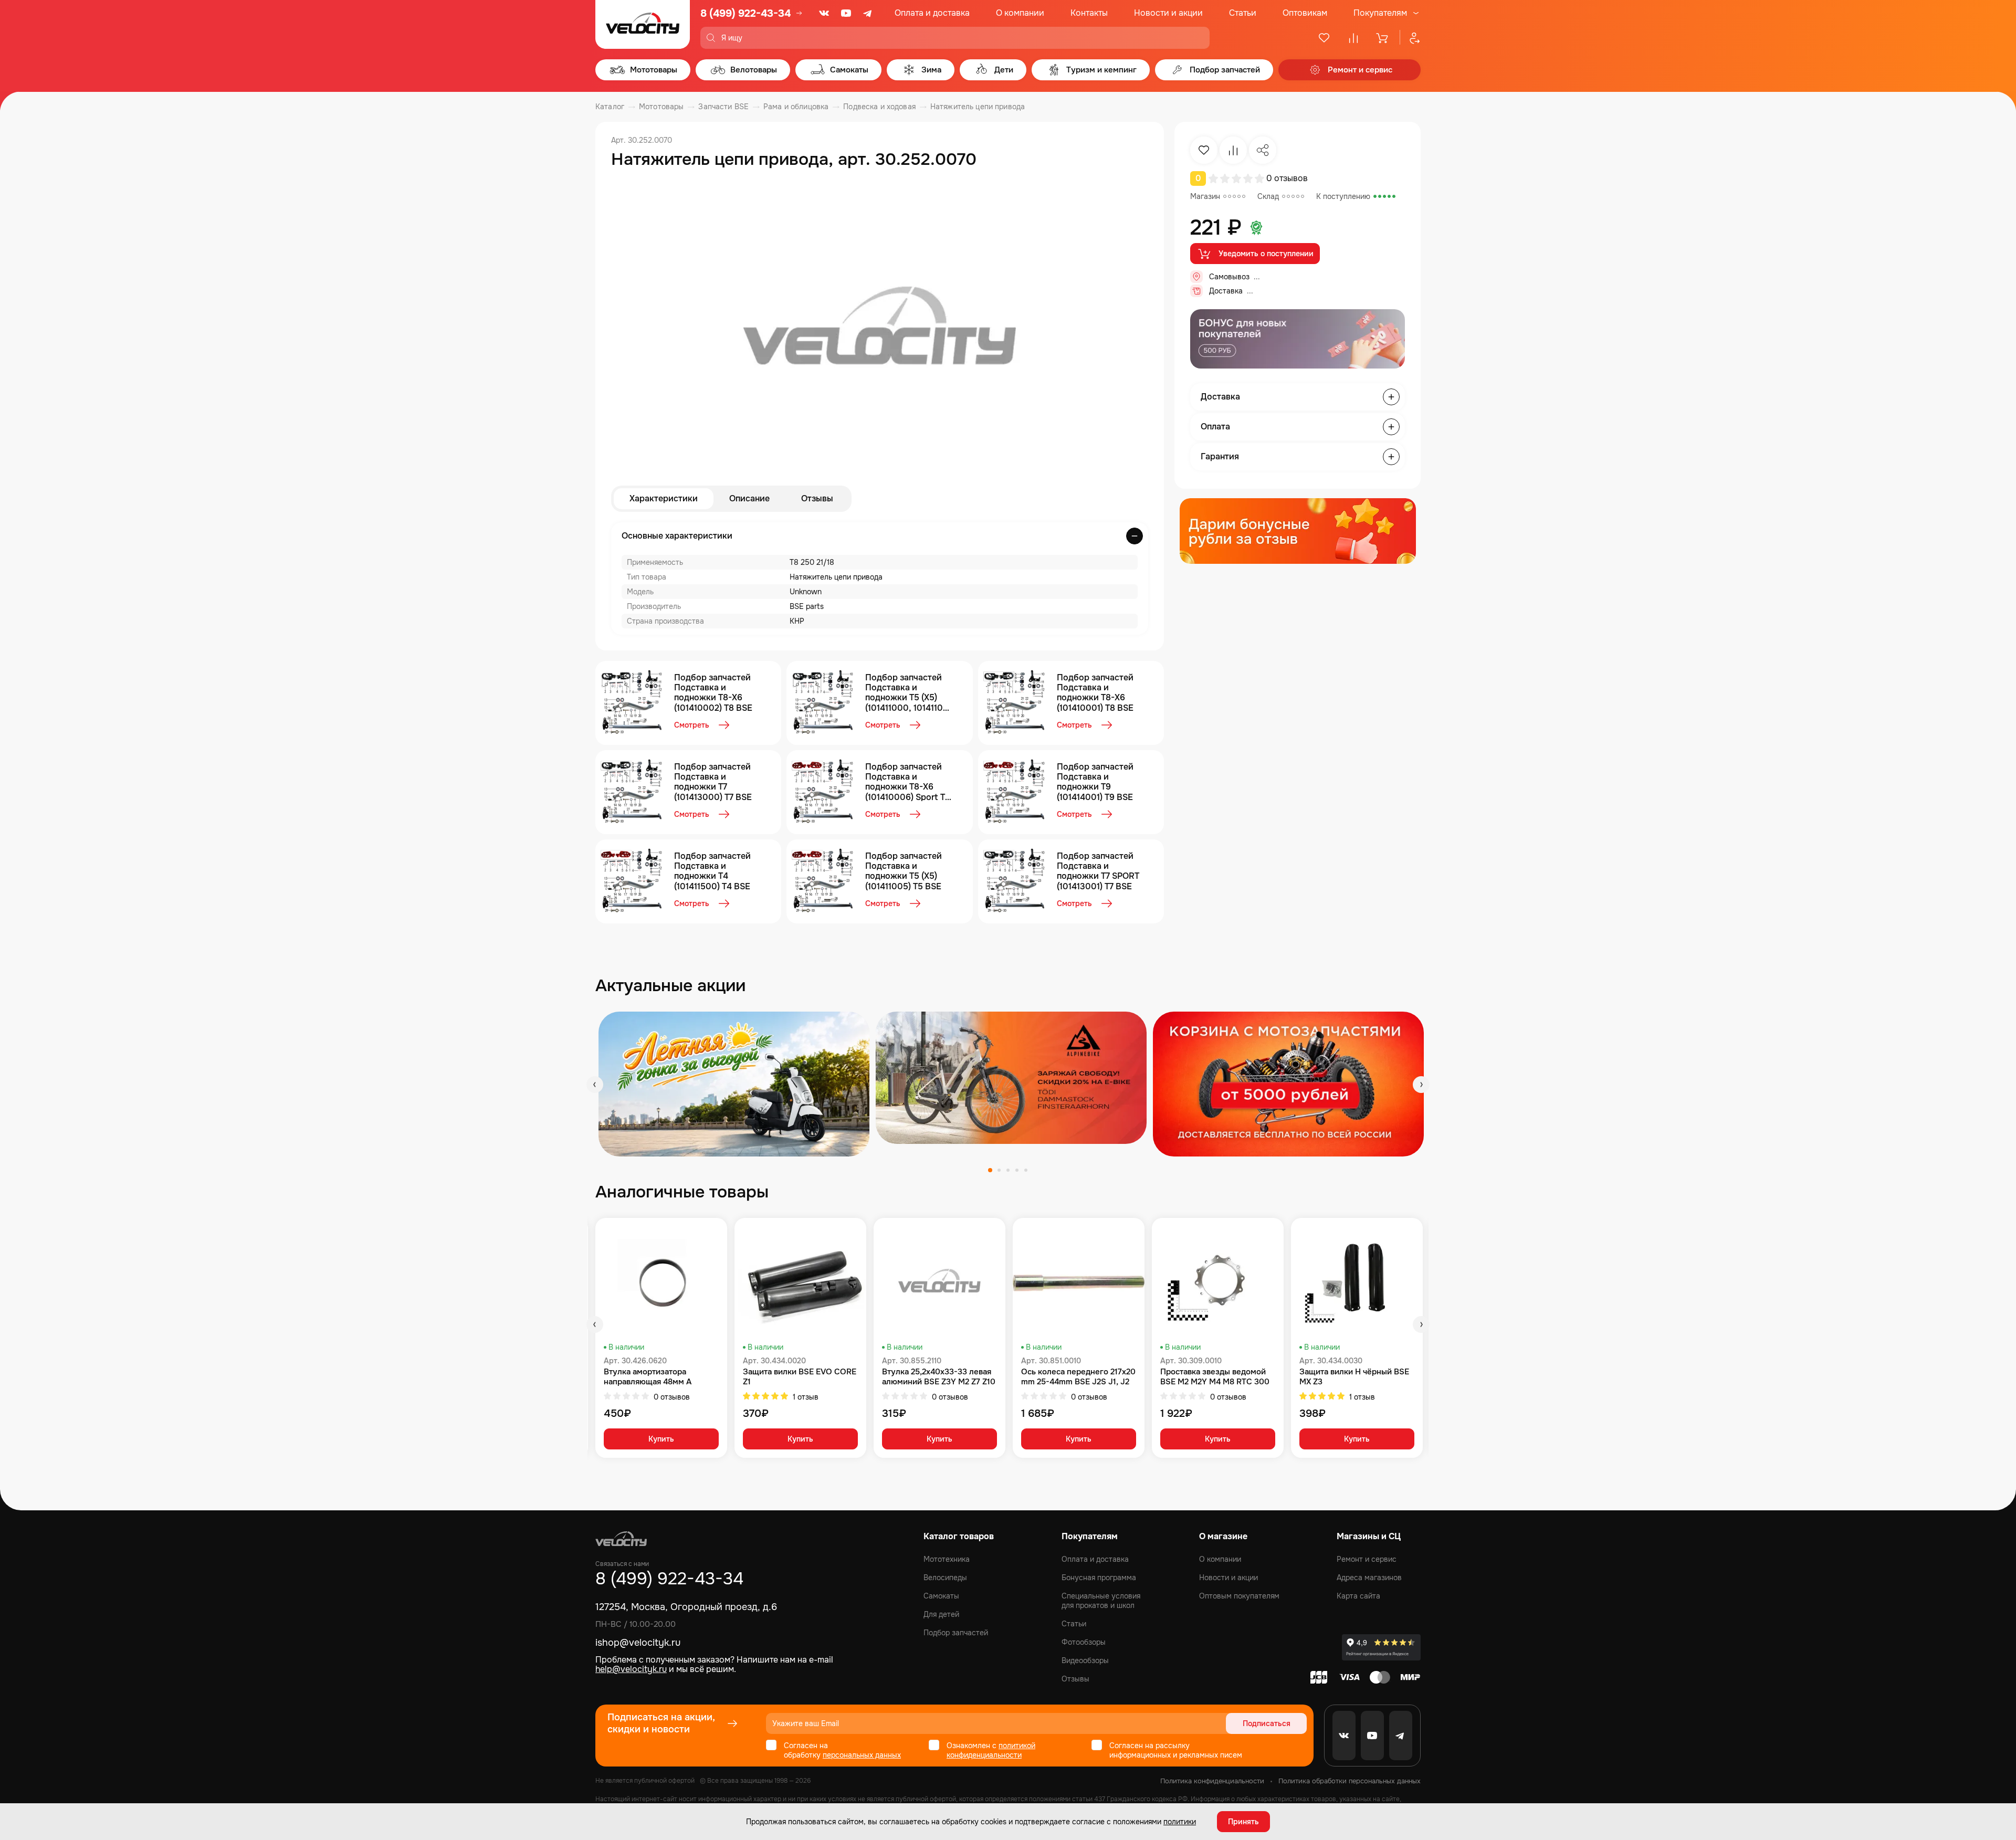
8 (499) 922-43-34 (745, 13)
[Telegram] (868, 13)
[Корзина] (1383, 38)
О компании (1020, 13)
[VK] (824, 13)
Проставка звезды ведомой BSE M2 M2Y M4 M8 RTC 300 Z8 (1215, 1377)
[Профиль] (1410, 38)
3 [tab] (1008, 1170)
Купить (661, 1439)
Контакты (1089, 13)
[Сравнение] (1353, 38)
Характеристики (664, 498)
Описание (749, 498)
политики (1180, 1822)
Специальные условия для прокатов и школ (1101, 1601)
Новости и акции (1168, 13)
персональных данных (862, 1755)
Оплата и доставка (932, 13)
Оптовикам (1305, 13)
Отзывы (817, 498)
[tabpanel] (734, 1084)
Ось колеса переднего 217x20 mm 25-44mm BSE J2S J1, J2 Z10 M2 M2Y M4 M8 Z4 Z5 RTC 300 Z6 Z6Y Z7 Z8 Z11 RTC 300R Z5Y (1078, 1377)
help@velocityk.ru (631, 1669)
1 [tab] (990, 1170)
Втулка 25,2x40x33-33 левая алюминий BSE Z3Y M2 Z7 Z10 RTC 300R (939, 1377)
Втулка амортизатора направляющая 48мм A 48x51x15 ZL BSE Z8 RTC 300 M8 (658, 1377)
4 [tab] (1017, 1170)
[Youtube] (846, 13)
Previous (595, 1085)
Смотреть (692, 725)
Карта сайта (1358, 1596)
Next (1421, 1085)
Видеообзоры (1085, 1660)
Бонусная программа (1099, 1578)
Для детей (941, 1614)
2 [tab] (999, 1170)
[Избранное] (1324, 38)
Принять (1243, 1822)
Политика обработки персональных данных (1350, 1781)
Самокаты (941, 1596)
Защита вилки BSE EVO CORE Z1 (800, 1377)
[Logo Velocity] (643, 24)
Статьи (1243, 13)
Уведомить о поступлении (1266, 254)
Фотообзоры (1084, 1642)
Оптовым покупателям (1239, 1596)
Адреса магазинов (1369, 1578)
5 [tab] (1026, 1170)
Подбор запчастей (956, 1633)
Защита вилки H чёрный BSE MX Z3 (1354, 1377)
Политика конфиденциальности (1212, 1781)
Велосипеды (945, 1578)
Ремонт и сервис (1367, 1559)
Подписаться (1267, 1723)
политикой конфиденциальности (991, 1750)
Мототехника (947, 1559)
